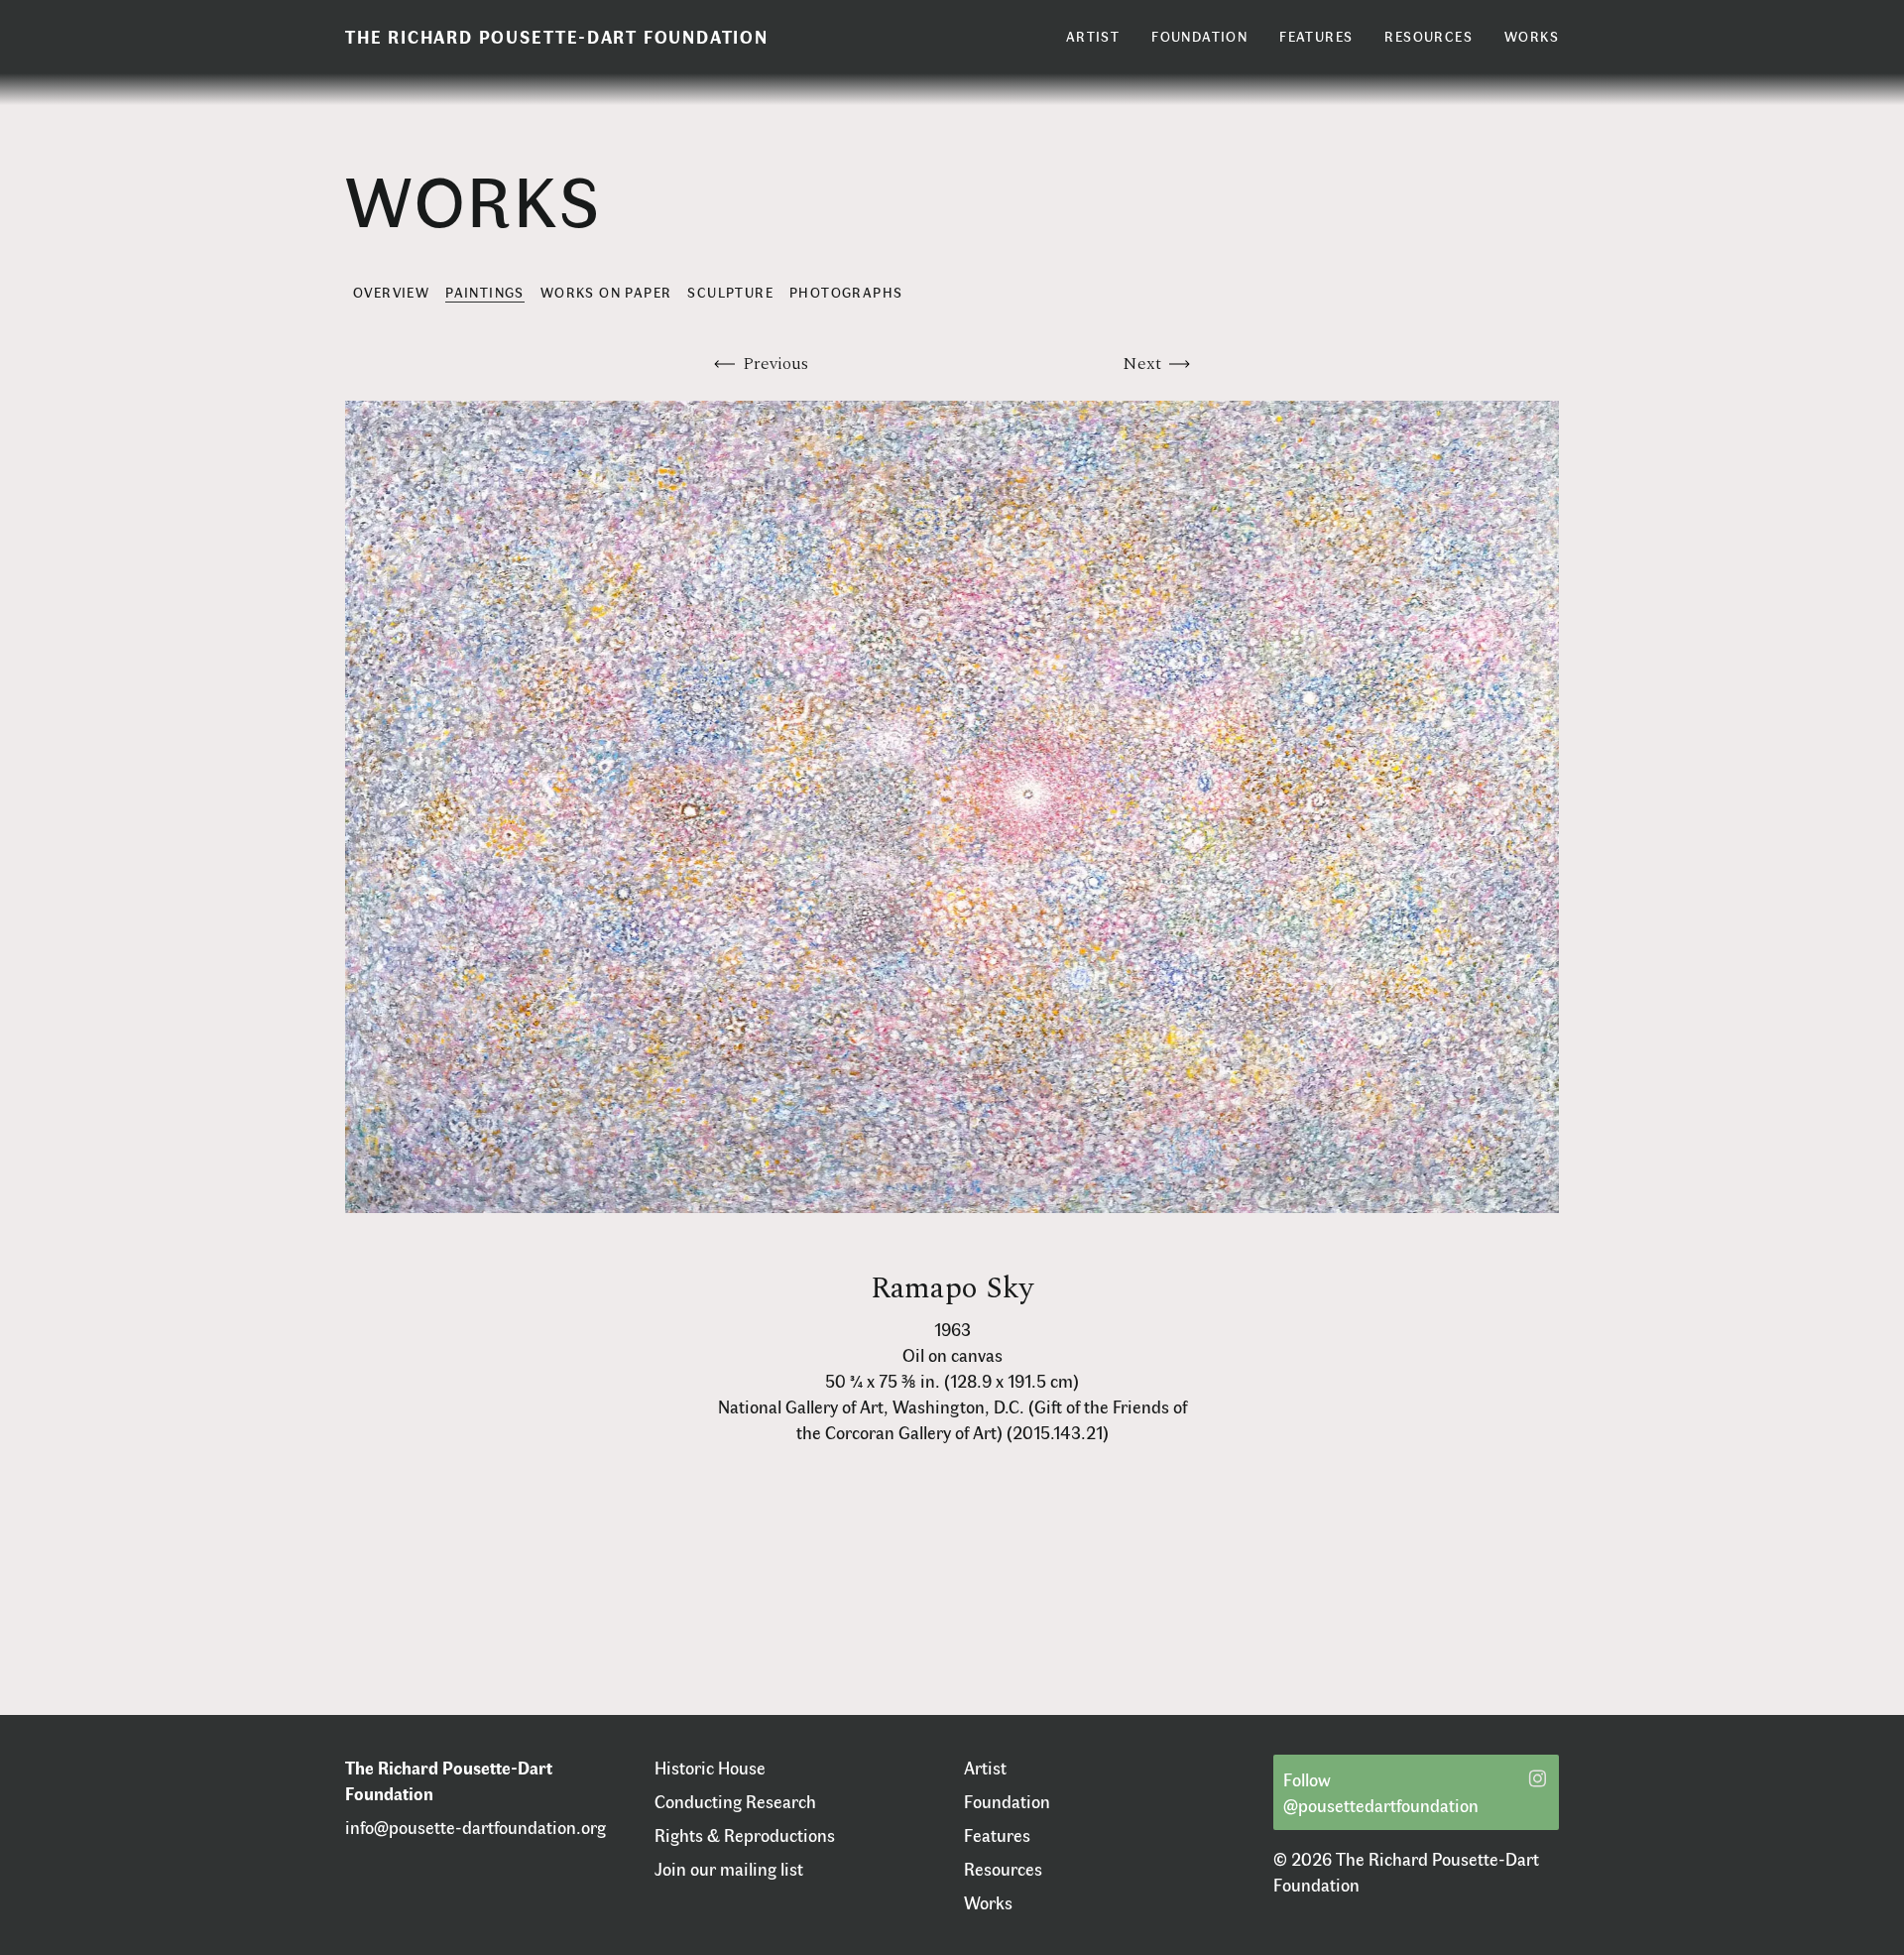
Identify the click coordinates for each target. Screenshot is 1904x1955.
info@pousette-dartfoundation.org (476, 1827)
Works (988, 1902)
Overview (391, 292)
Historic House (710, 1768)
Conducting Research (735, 1801)
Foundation (1007, 1801)
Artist (985, 1768)
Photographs (846, 292)
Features (997, 1835)
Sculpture (730, 292)
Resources (1003, 1869)
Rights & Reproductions (745, 1835)
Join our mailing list (729, 1869)
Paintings (485, 292)
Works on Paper (606, 292)
